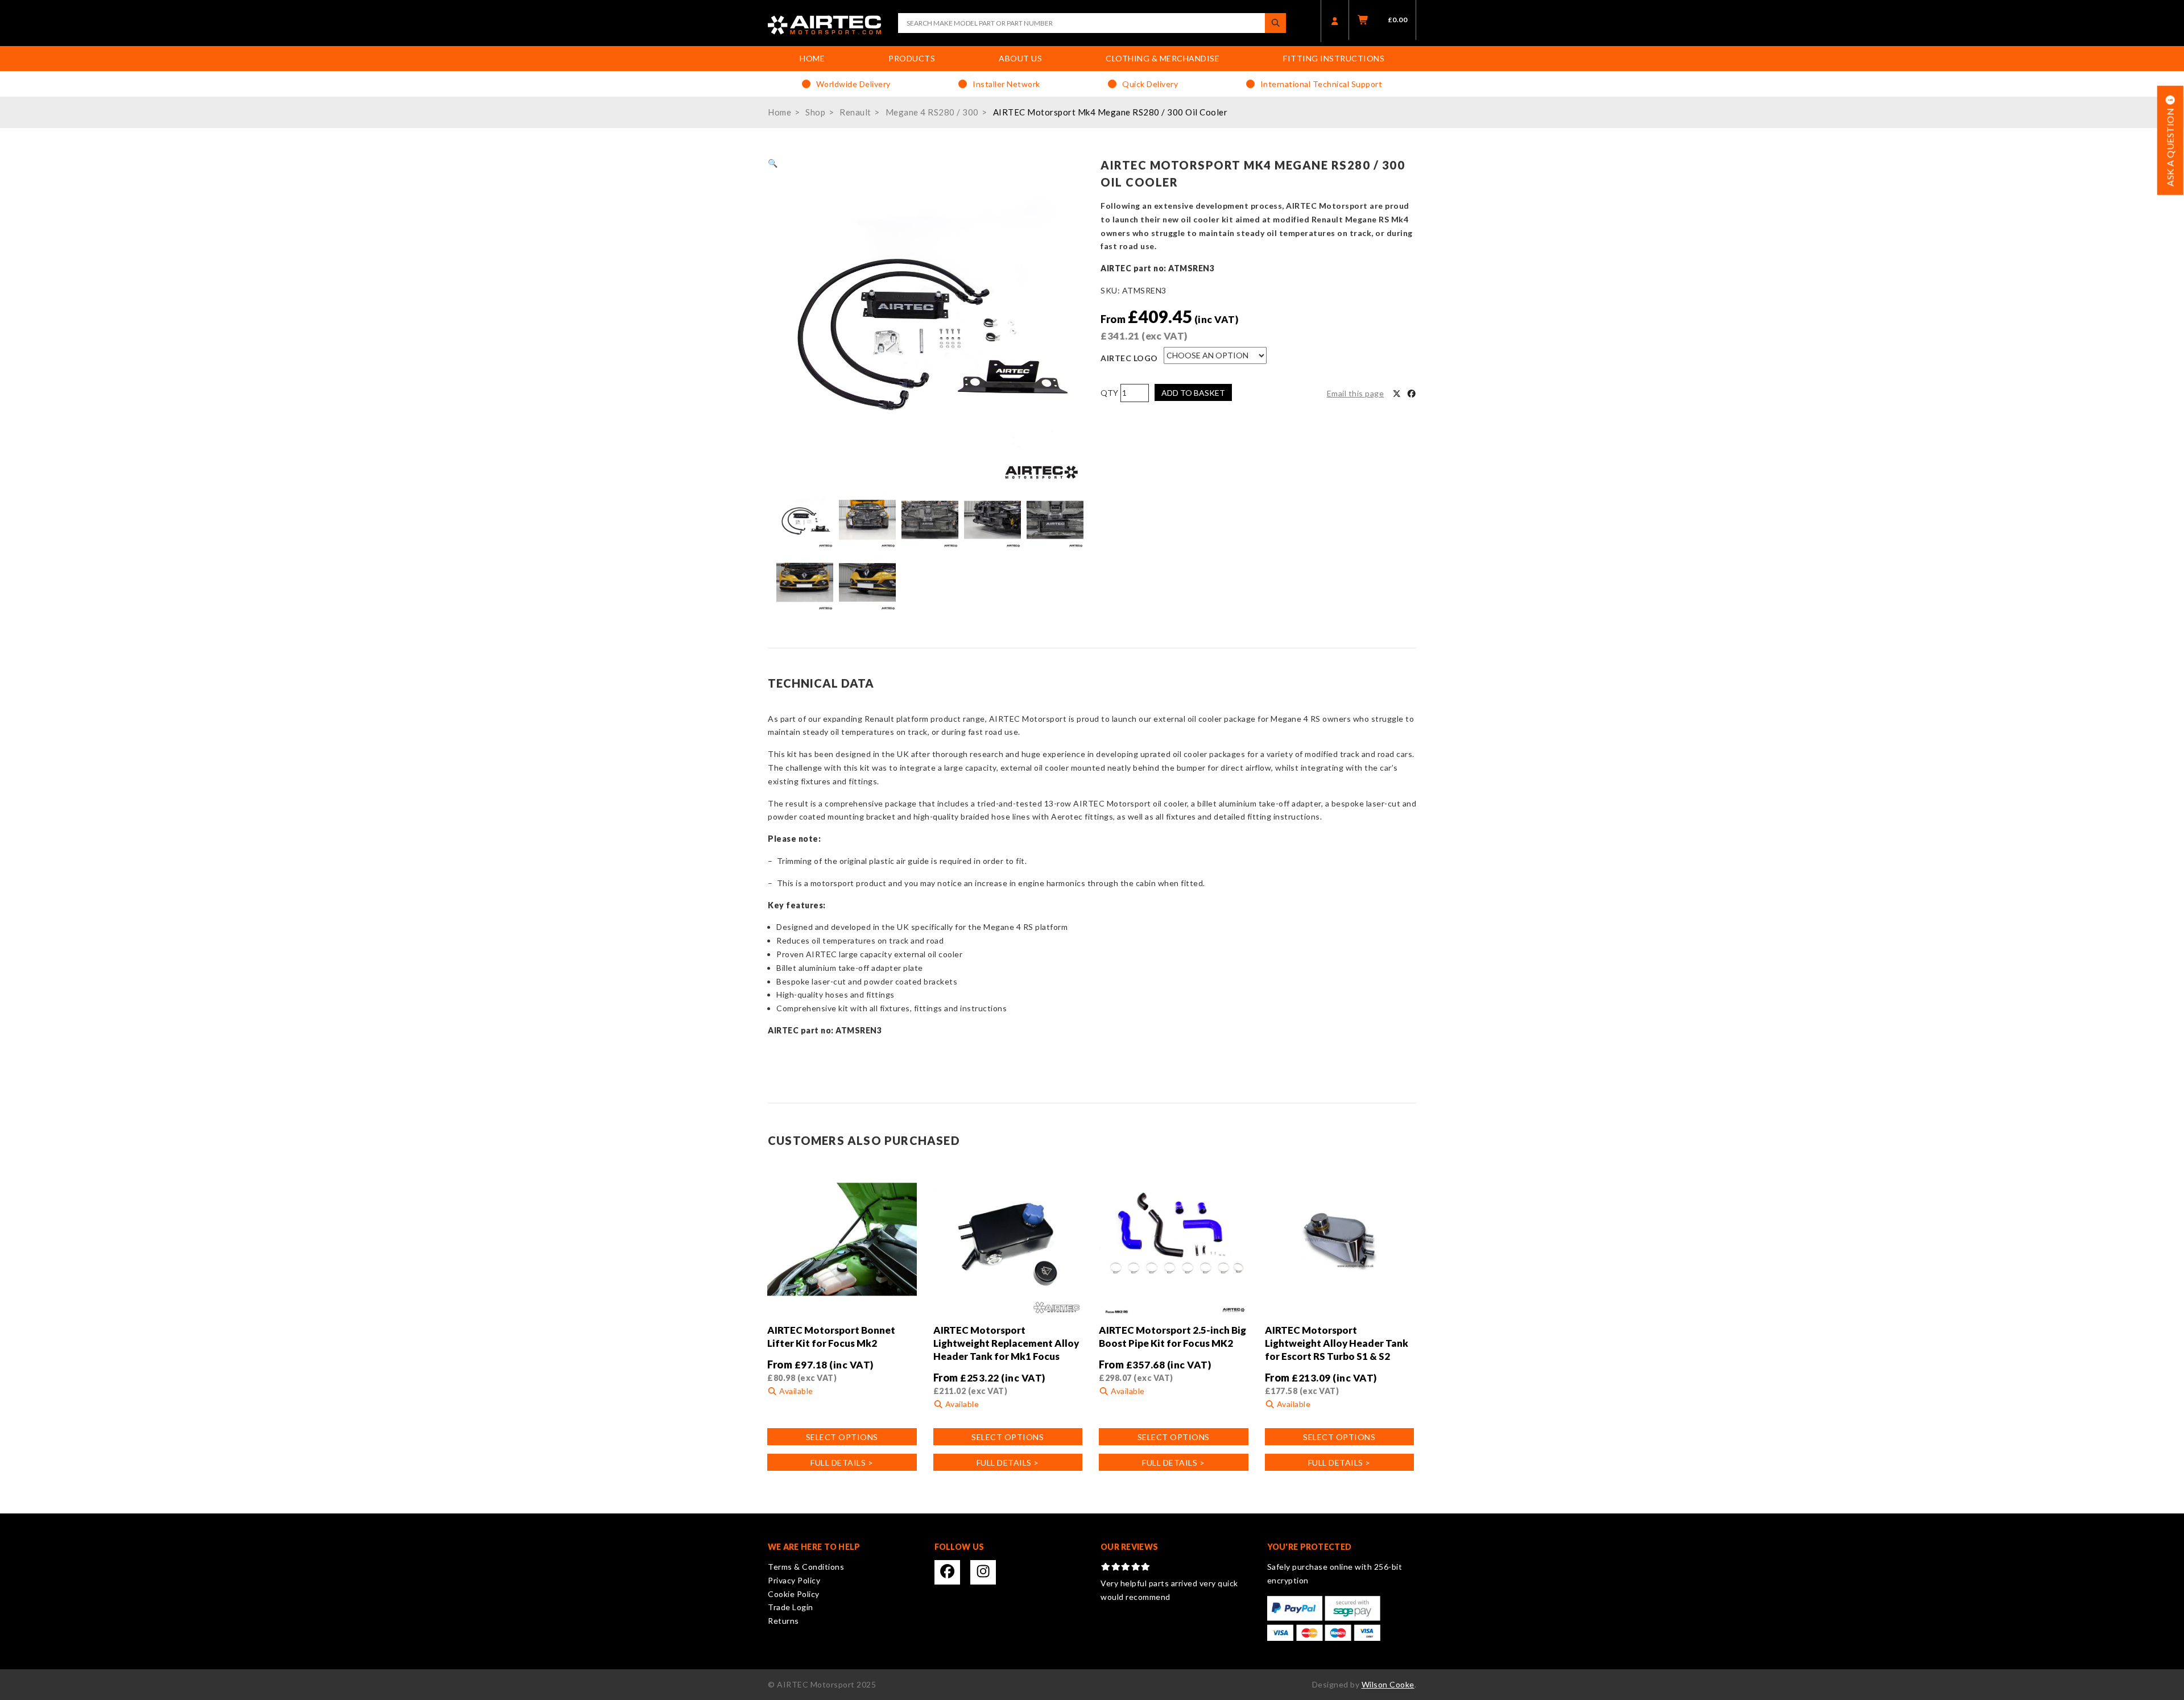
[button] (773, 163)
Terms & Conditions (806, 1567)
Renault (855, 112)
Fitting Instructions (1334, 58)
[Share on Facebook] (1412, 394)
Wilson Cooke (1388, 1684)
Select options (842, 1437)
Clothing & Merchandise (1163, 58)
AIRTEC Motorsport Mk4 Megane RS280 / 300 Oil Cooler (1110, 112)
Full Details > (842, 1463)
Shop (815, 112)
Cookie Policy (794, 1594)
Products (912, 58)
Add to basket (1193, 393)
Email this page (1356, 393)
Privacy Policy (794, 1580)
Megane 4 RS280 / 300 (932, 112)
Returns (783, 1621)
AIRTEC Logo (1129, 358)
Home (812, 58)
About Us (1020, 58)
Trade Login (791, 1607)
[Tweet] (1397, 394)
